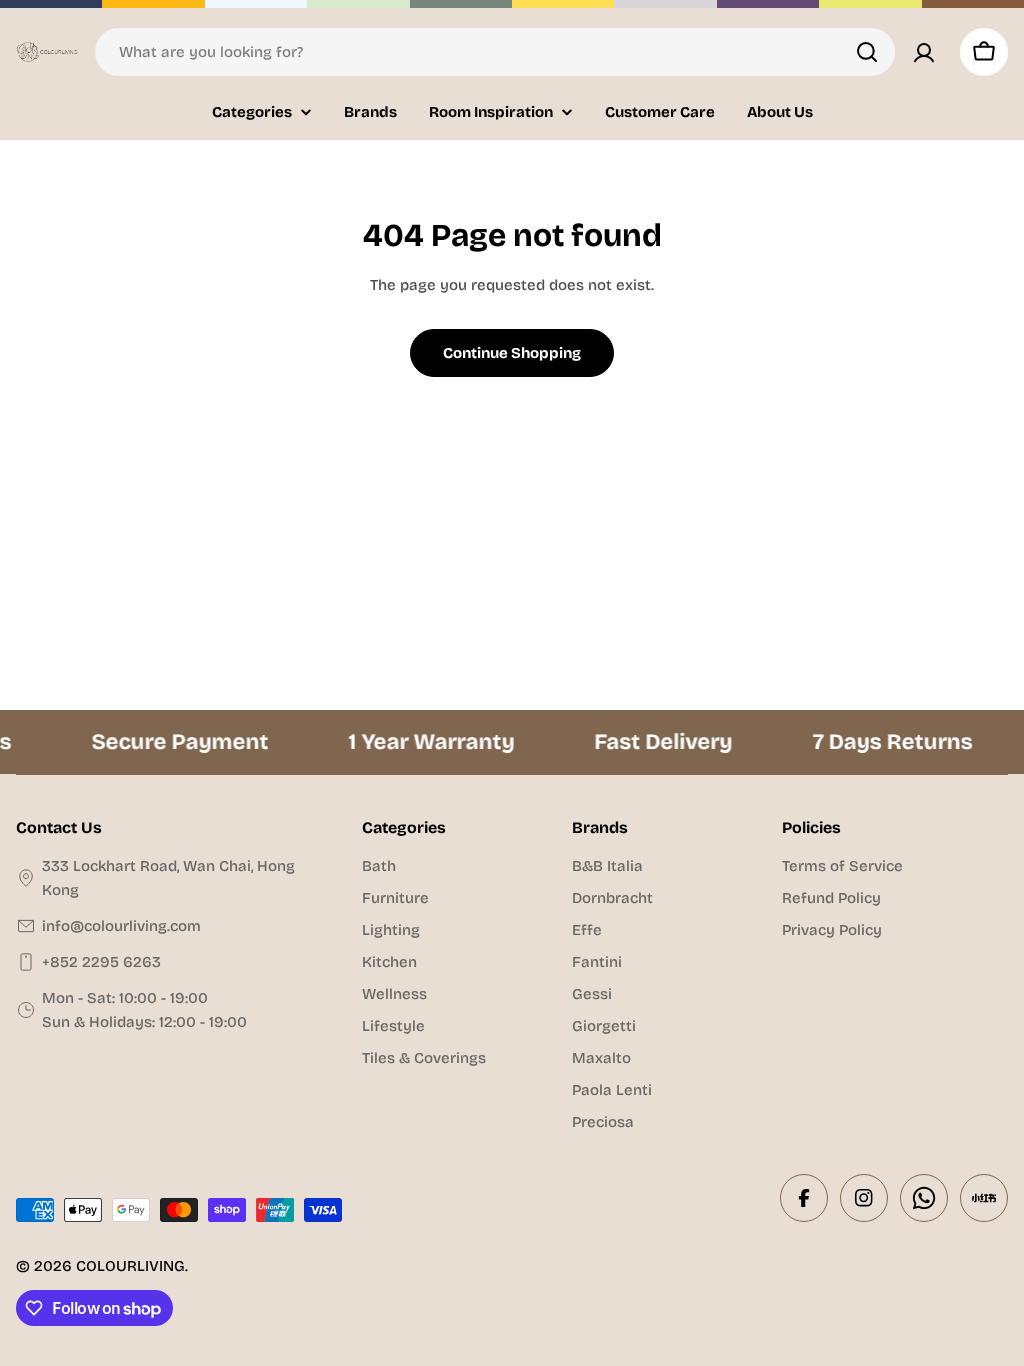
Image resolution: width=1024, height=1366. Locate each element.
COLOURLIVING (130, 1266)
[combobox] (495, 52)
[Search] (867, 52)
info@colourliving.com (121, 926)
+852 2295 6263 (101, 962)
